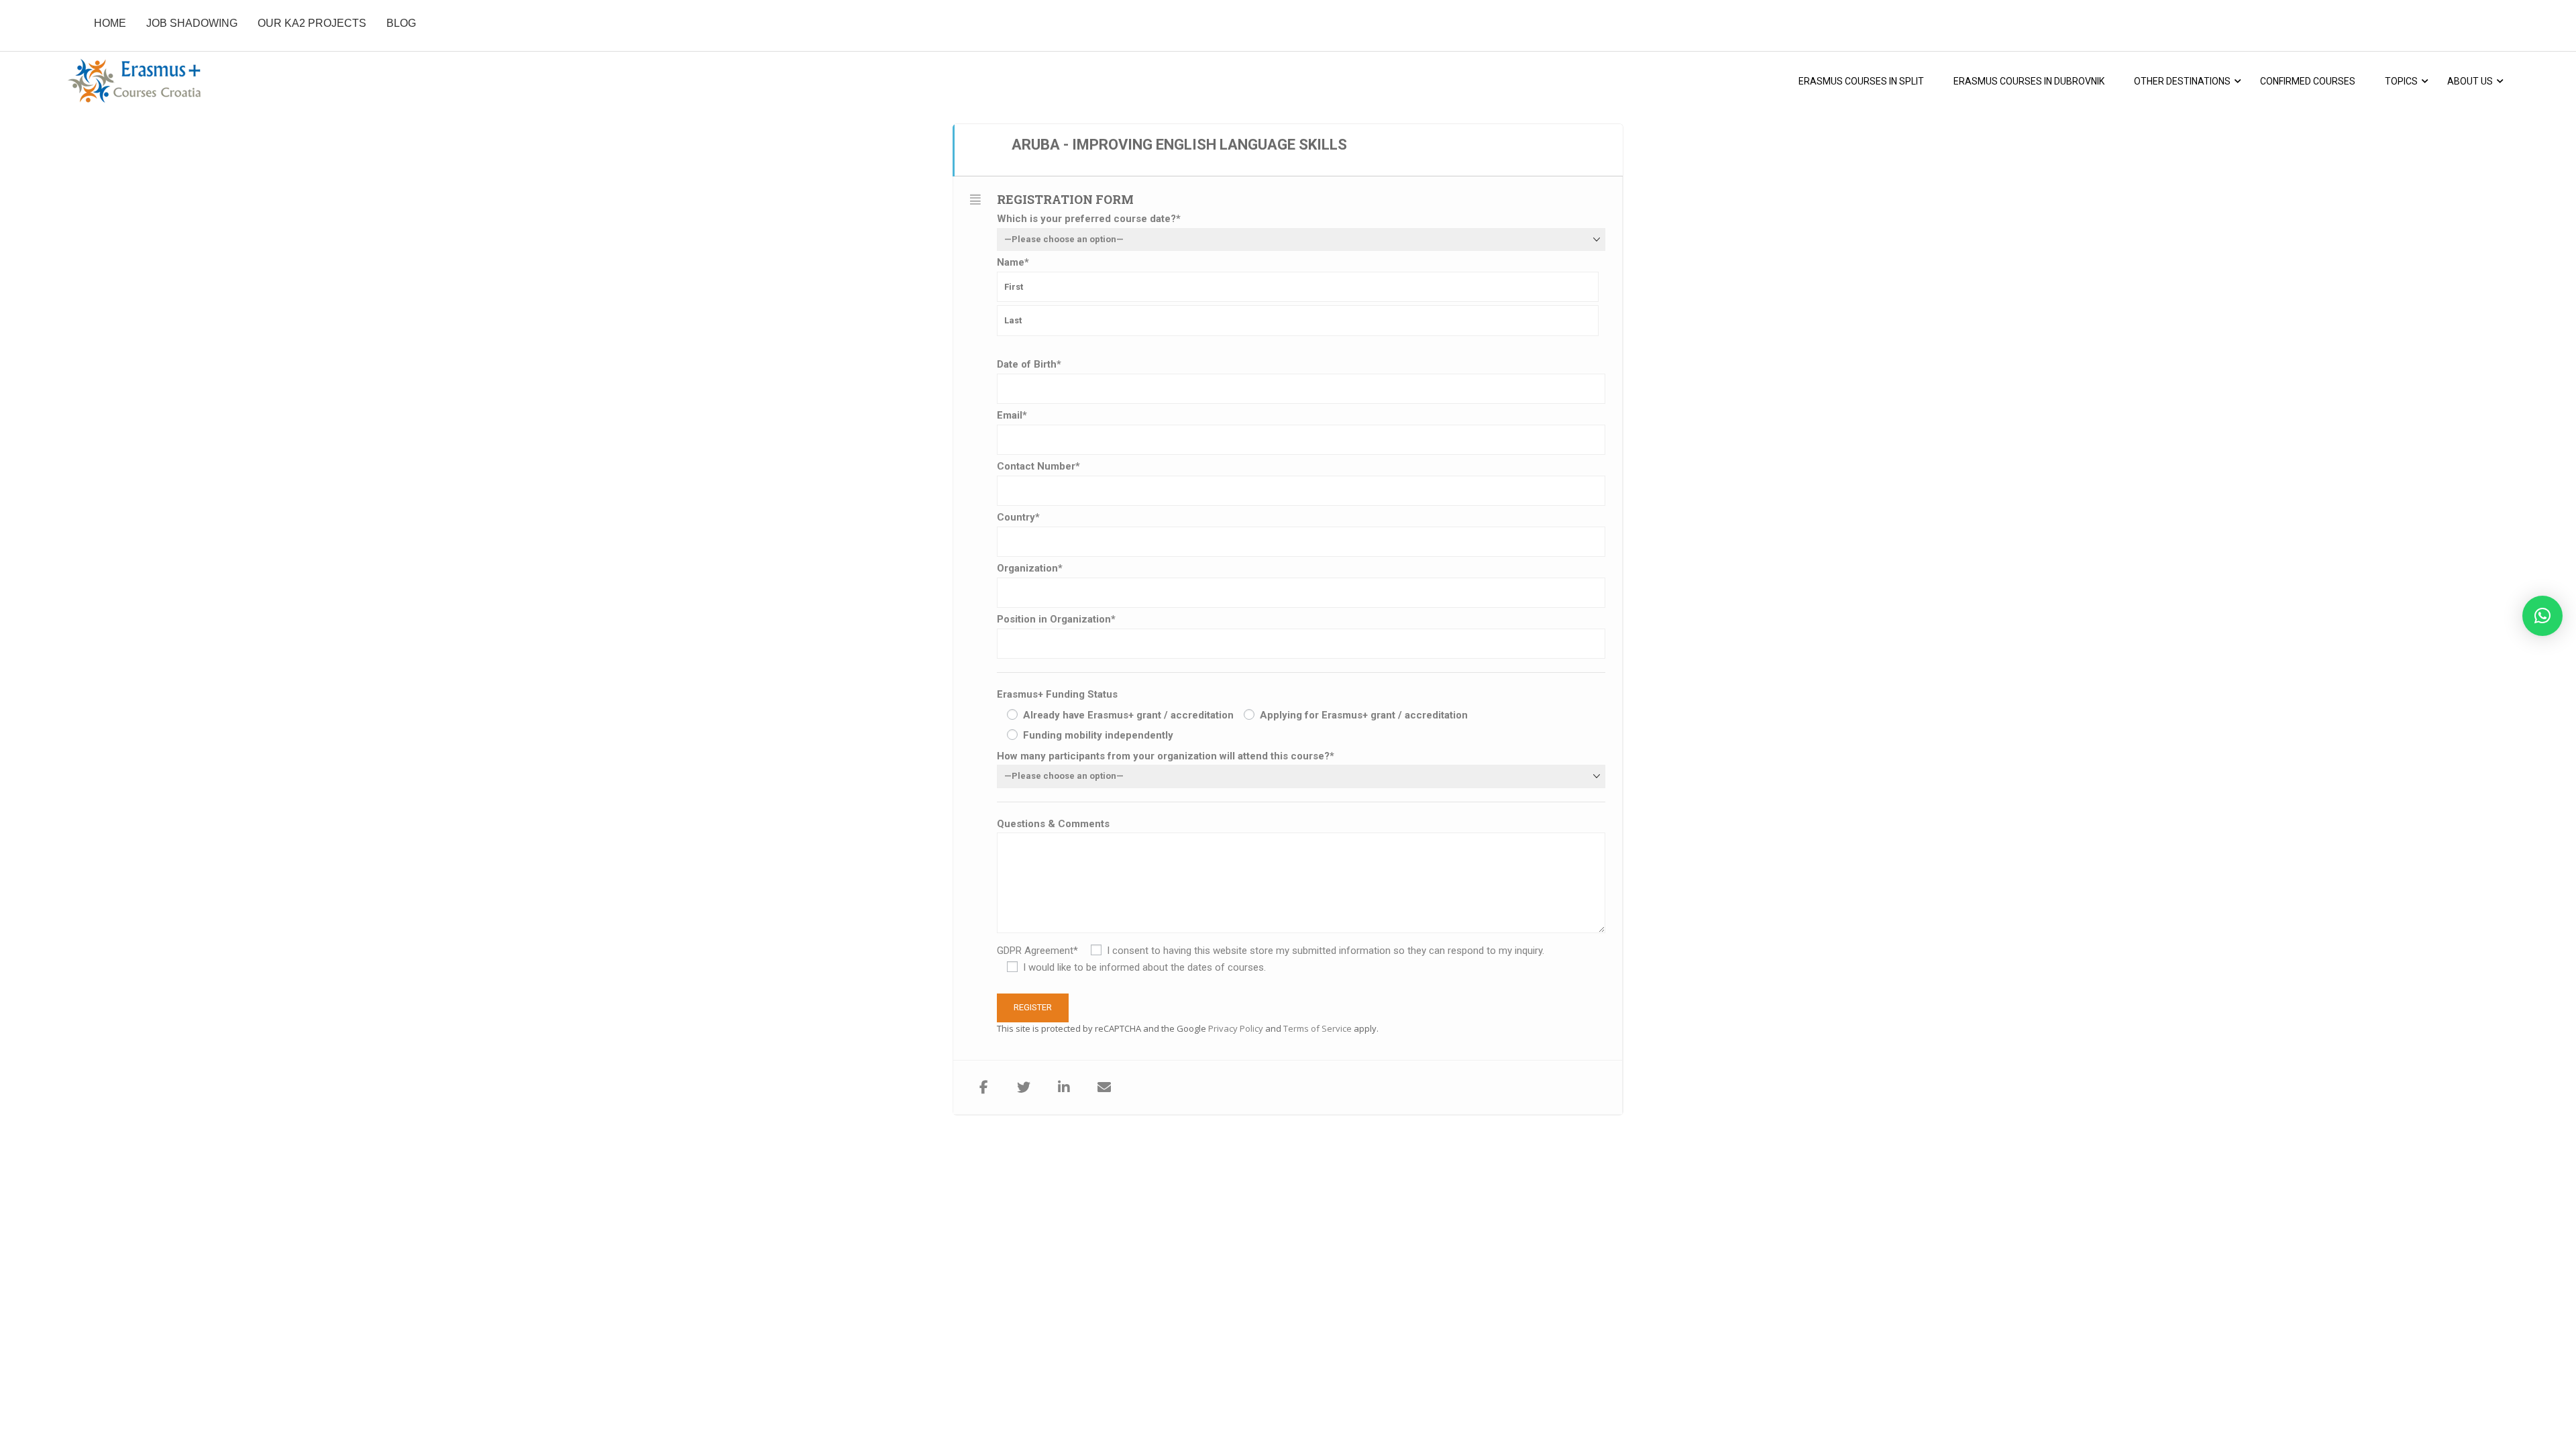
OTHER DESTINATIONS (2182, 81)
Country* (1018, 517)
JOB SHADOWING (192, 23)
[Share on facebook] (983, 1087)
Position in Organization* (1056, 619)
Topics (2401, 81)
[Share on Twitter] (1024, 1087)
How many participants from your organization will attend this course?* (1166, 756)
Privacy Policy (1236, 1028)
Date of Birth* (1029, 364)
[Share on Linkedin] (1064, 1087)
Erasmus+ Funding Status (1057, 694)
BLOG (401, 23)
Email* (1012, 415)
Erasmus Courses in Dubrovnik (2029, 81)
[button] (2542, 616)
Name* (1013, 262)
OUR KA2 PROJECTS (312, 23)
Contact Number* (1038, 466)
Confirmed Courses (2308, 81)
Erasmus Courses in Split (1861, 81)
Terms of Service (1318, 1028)
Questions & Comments (1053, 824)
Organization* (1030, 568)
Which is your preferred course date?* (1089, 219)
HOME (110, 23)
